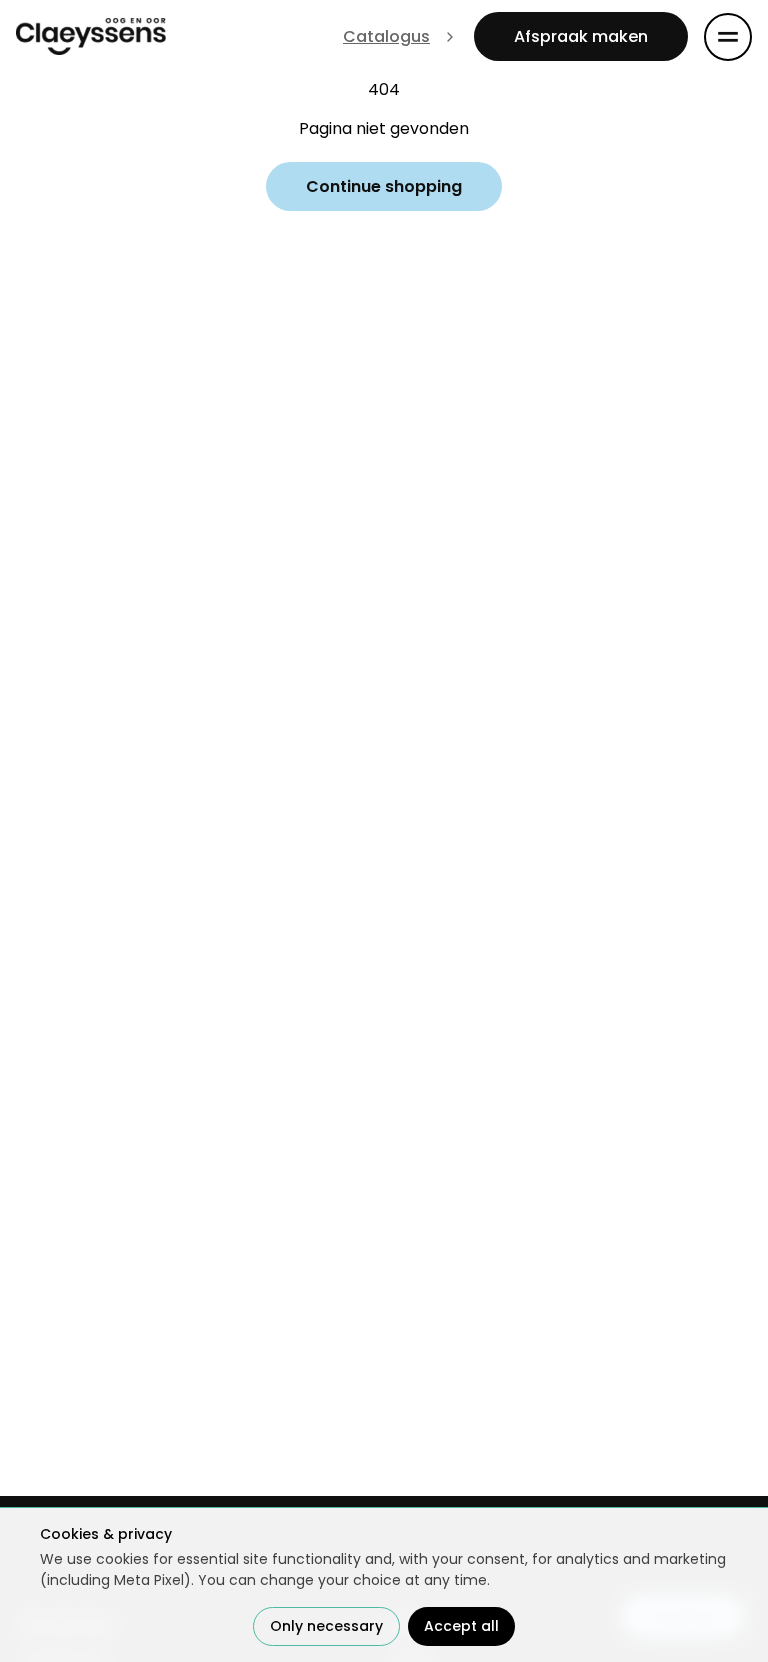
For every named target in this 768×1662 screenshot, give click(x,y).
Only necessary (326, 1626)
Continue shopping (384, 186)
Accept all (461, 1626)
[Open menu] (728, 37)
